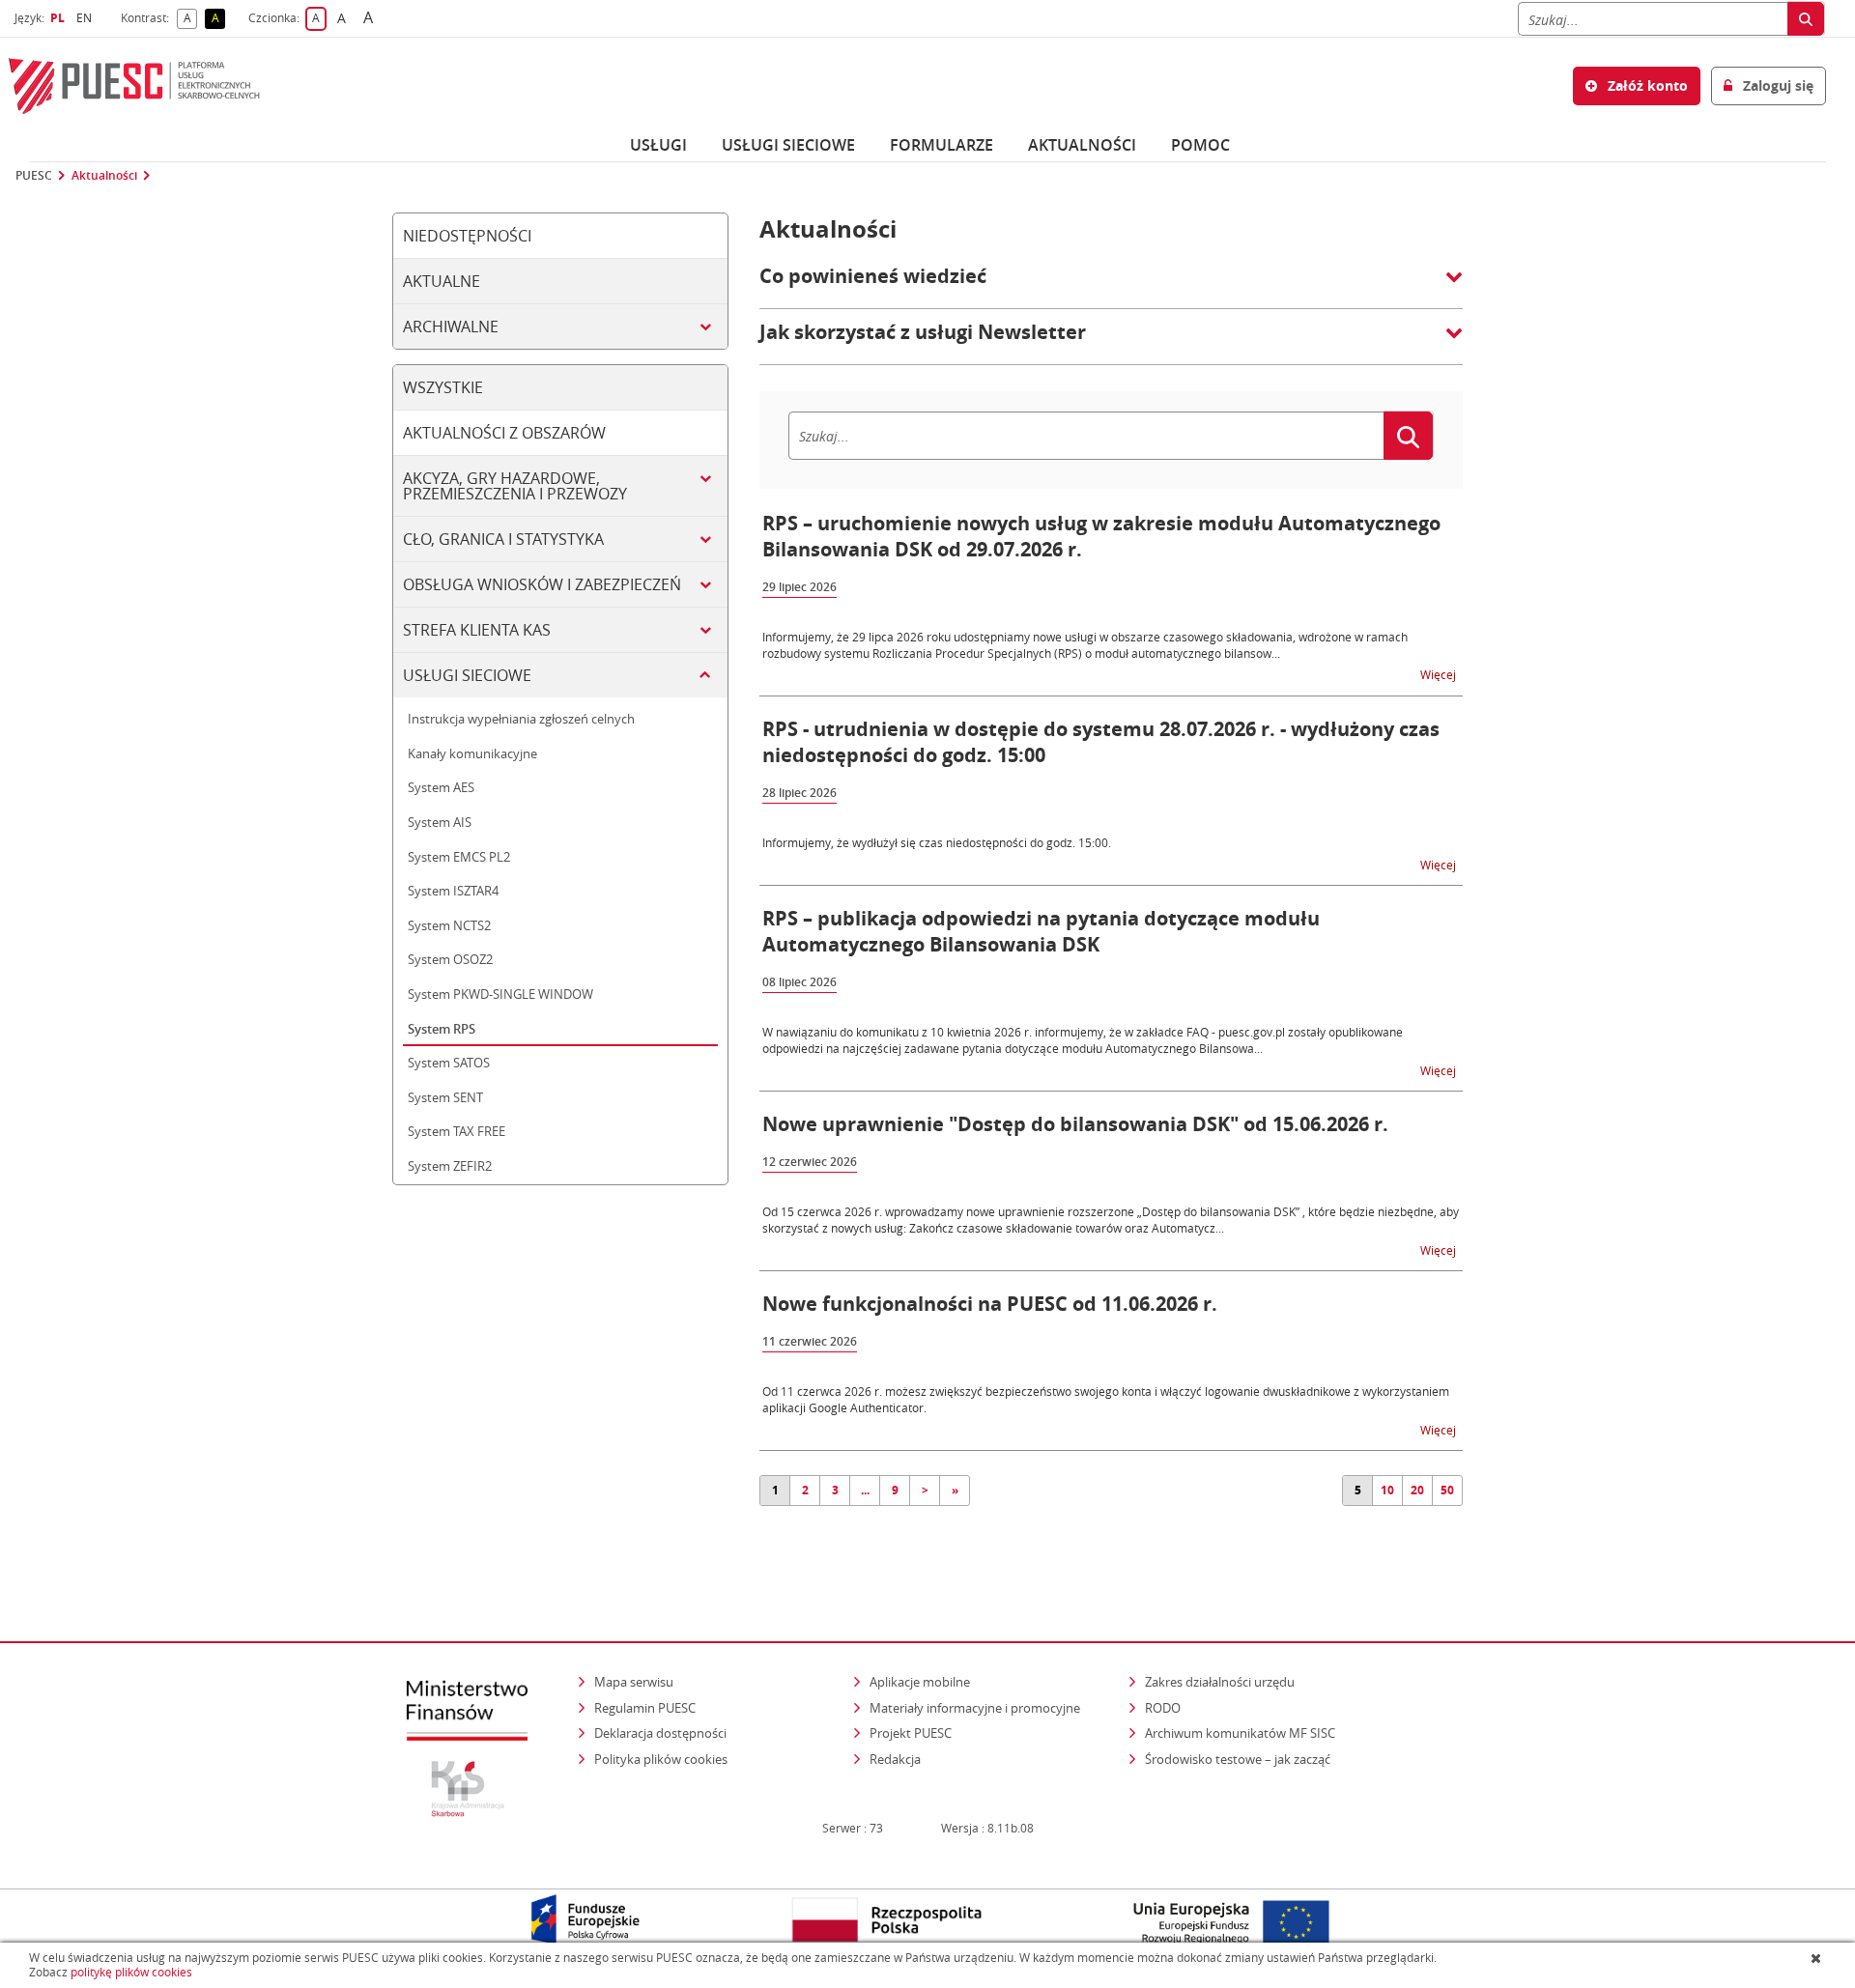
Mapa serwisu (634, 1682)
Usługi (658, 145)
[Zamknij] (1818, 1958)
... (865, 1490)
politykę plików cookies (131, 1972)
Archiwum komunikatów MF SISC (1240, 1733)
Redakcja (895, 1759)
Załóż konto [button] (1646, 85)
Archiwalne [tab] (451, 327)
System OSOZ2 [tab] (450, 959)
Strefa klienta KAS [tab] (477, 630)
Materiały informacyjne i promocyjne (975, 1708)
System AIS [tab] (440, 822)
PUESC (34, 176)
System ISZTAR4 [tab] (453, 891)
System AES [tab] (441, 787)
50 (1447, 1490)
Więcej (1440, 674)
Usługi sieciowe (788, 145)
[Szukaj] (1806, 19)
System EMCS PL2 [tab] (459, 857)
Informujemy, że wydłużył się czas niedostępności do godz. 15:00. (937, 842)
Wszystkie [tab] (443, 387)
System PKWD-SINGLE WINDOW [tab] (500, 994)
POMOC (1200, 145)
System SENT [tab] (445, 1097)
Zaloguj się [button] (1776, 85)
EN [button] (86, 18)
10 (1387, 1490)
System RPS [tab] (442, 1029)
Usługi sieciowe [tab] (467, 675)
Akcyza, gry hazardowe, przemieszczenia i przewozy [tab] (515, 486)
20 (1417, 1490)
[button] (1111, 286)
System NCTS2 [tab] (449, 925)
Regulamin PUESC (645, 1708)
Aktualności (1082, 145)
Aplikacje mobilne (920, 1682)
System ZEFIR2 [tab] (450, 1166)
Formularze (942, 145)
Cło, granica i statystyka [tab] (503, 539)
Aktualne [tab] (442, 281)
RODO (1163, 1708)
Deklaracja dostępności (660, 1733)
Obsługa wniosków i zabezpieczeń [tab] (542, 584)
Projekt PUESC (911, 1733)
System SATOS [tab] (449, 1063)
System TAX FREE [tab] (457, 1131)
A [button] (190, 19)
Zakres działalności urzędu (1221, 1681)
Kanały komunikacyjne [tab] (472, 753)
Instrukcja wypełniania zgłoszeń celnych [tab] (521, 719)
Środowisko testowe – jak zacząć (1239, 1759)
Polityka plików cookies (661, 1759)
